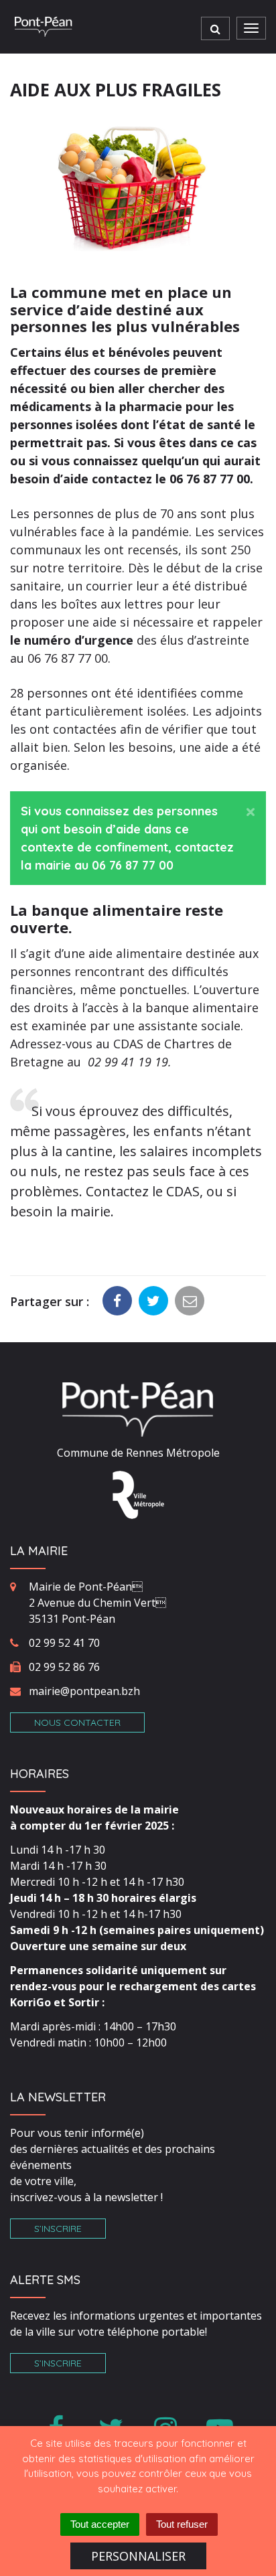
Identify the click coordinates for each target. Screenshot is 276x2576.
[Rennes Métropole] (138, 1494)
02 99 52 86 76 (64, 1667)
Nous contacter (77, 1722)
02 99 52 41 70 (64, 1643)
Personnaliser (138, 2556)
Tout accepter (100, 2524)
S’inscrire (58, 2229)
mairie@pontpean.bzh (84, 1691)
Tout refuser (182, 2524)
